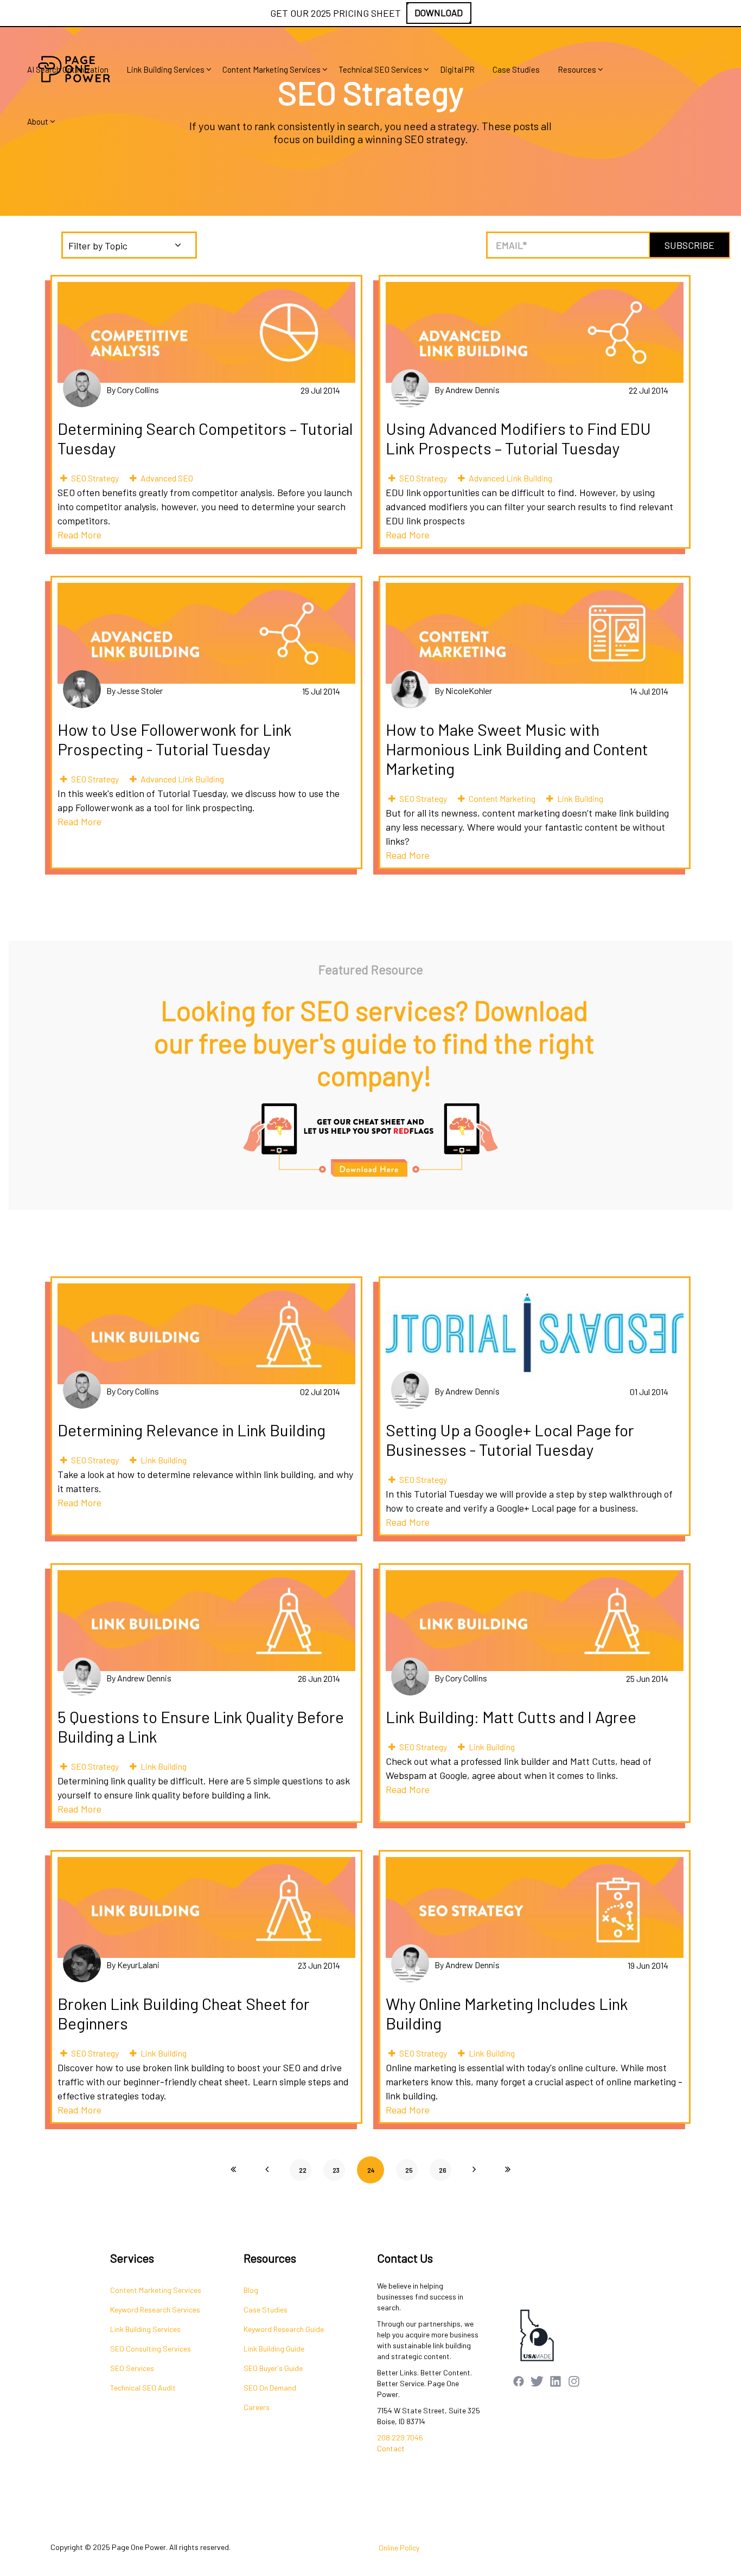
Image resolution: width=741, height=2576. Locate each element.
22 (303, 2170)
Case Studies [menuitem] (516, 69)
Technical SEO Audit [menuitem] (143, 2388)
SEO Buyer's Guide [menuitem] (273, 2368)
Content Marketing (502, 798)
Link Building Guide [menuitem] (274, 2349)
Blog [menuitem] (251, 2290)
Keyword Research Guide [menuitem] (284, 2329)
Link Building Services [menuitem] (165, 69)
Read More (79, 535)
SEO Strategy (95, 478)
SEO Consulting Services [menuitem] (151, 2349)
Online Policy (399, 2548)
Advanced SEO (167, 478)
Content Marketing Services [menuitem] (272, 69)
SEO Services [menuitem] (132, 2368)
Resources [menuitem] (577, 69)
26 (443, 2170)
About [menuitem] (38, 121)
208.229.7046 (400, 2437)
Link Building (580, 798)
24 (371, 2170)
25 (409, 2170)
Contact (391, 2448)
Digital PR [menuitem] (457, 69)
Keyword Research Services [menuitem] (155, 2310)
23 (336, 2170)
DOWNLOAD (439, 12)
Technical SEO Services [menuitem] (380, 69)
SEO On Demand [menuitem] (270, 2388)
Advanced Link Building (510, 478)
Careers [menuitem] (257, 2407)
